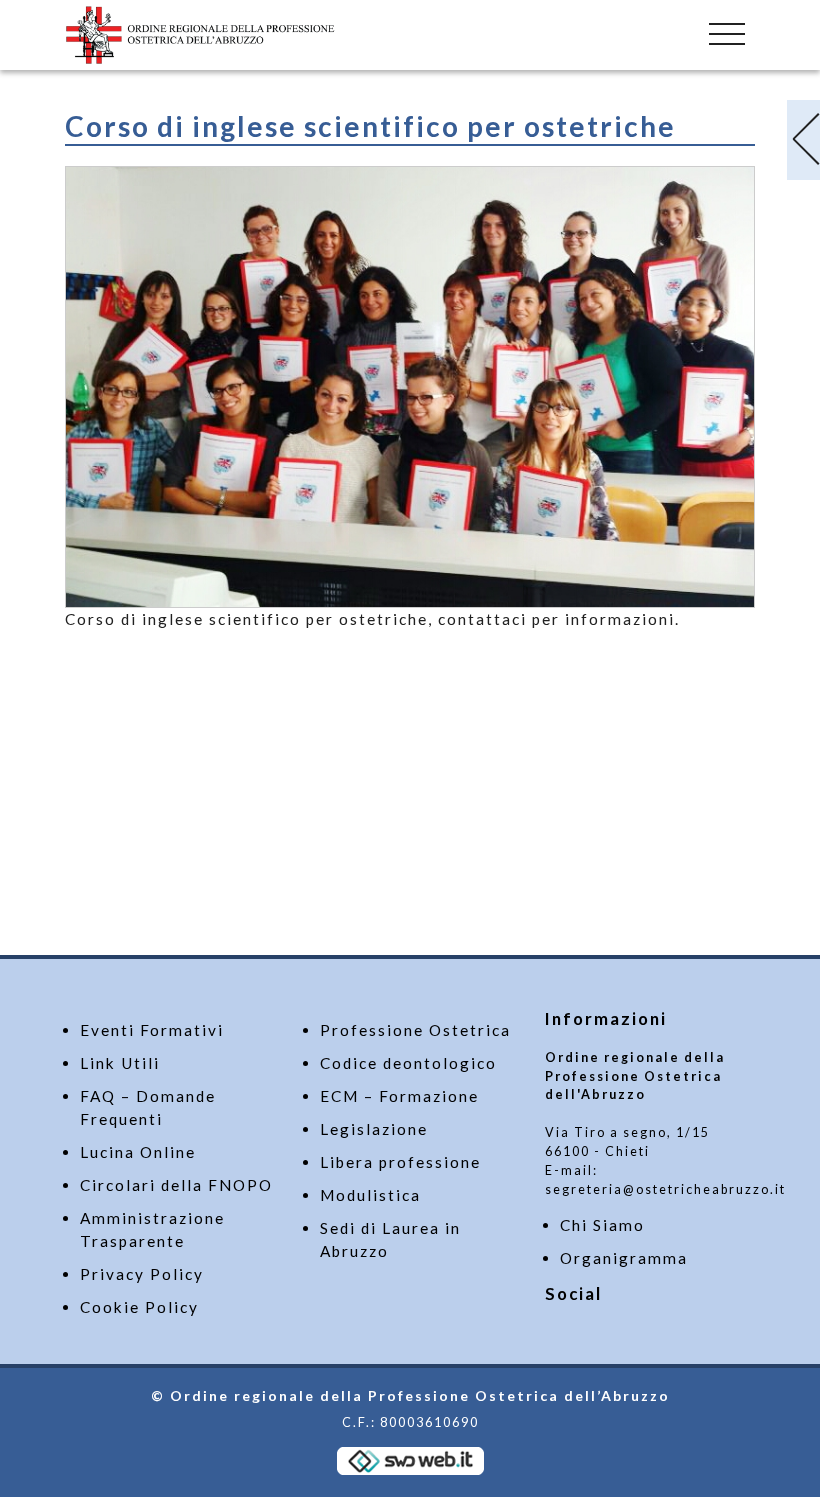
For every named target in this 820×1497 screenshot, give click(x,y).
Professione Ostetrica (415, 1030)
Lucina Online (138, 1152)
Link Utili (120, 1063)
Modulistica (370, 1195)
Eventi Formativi (152, 1030)
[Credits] (410, 1459)
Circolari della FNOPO (176, 1185)
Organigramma (624, 1258)
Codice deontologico (408, 1063)
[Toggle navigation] (726, 30)
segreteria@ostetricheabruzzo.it (665, 1189)
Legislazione (374, 1129)
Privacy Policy (142, 1274)
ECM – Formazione (399, 1096)
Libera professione (400, 1162)
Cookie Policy (139, 1307)
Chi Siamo (602, 1225)
